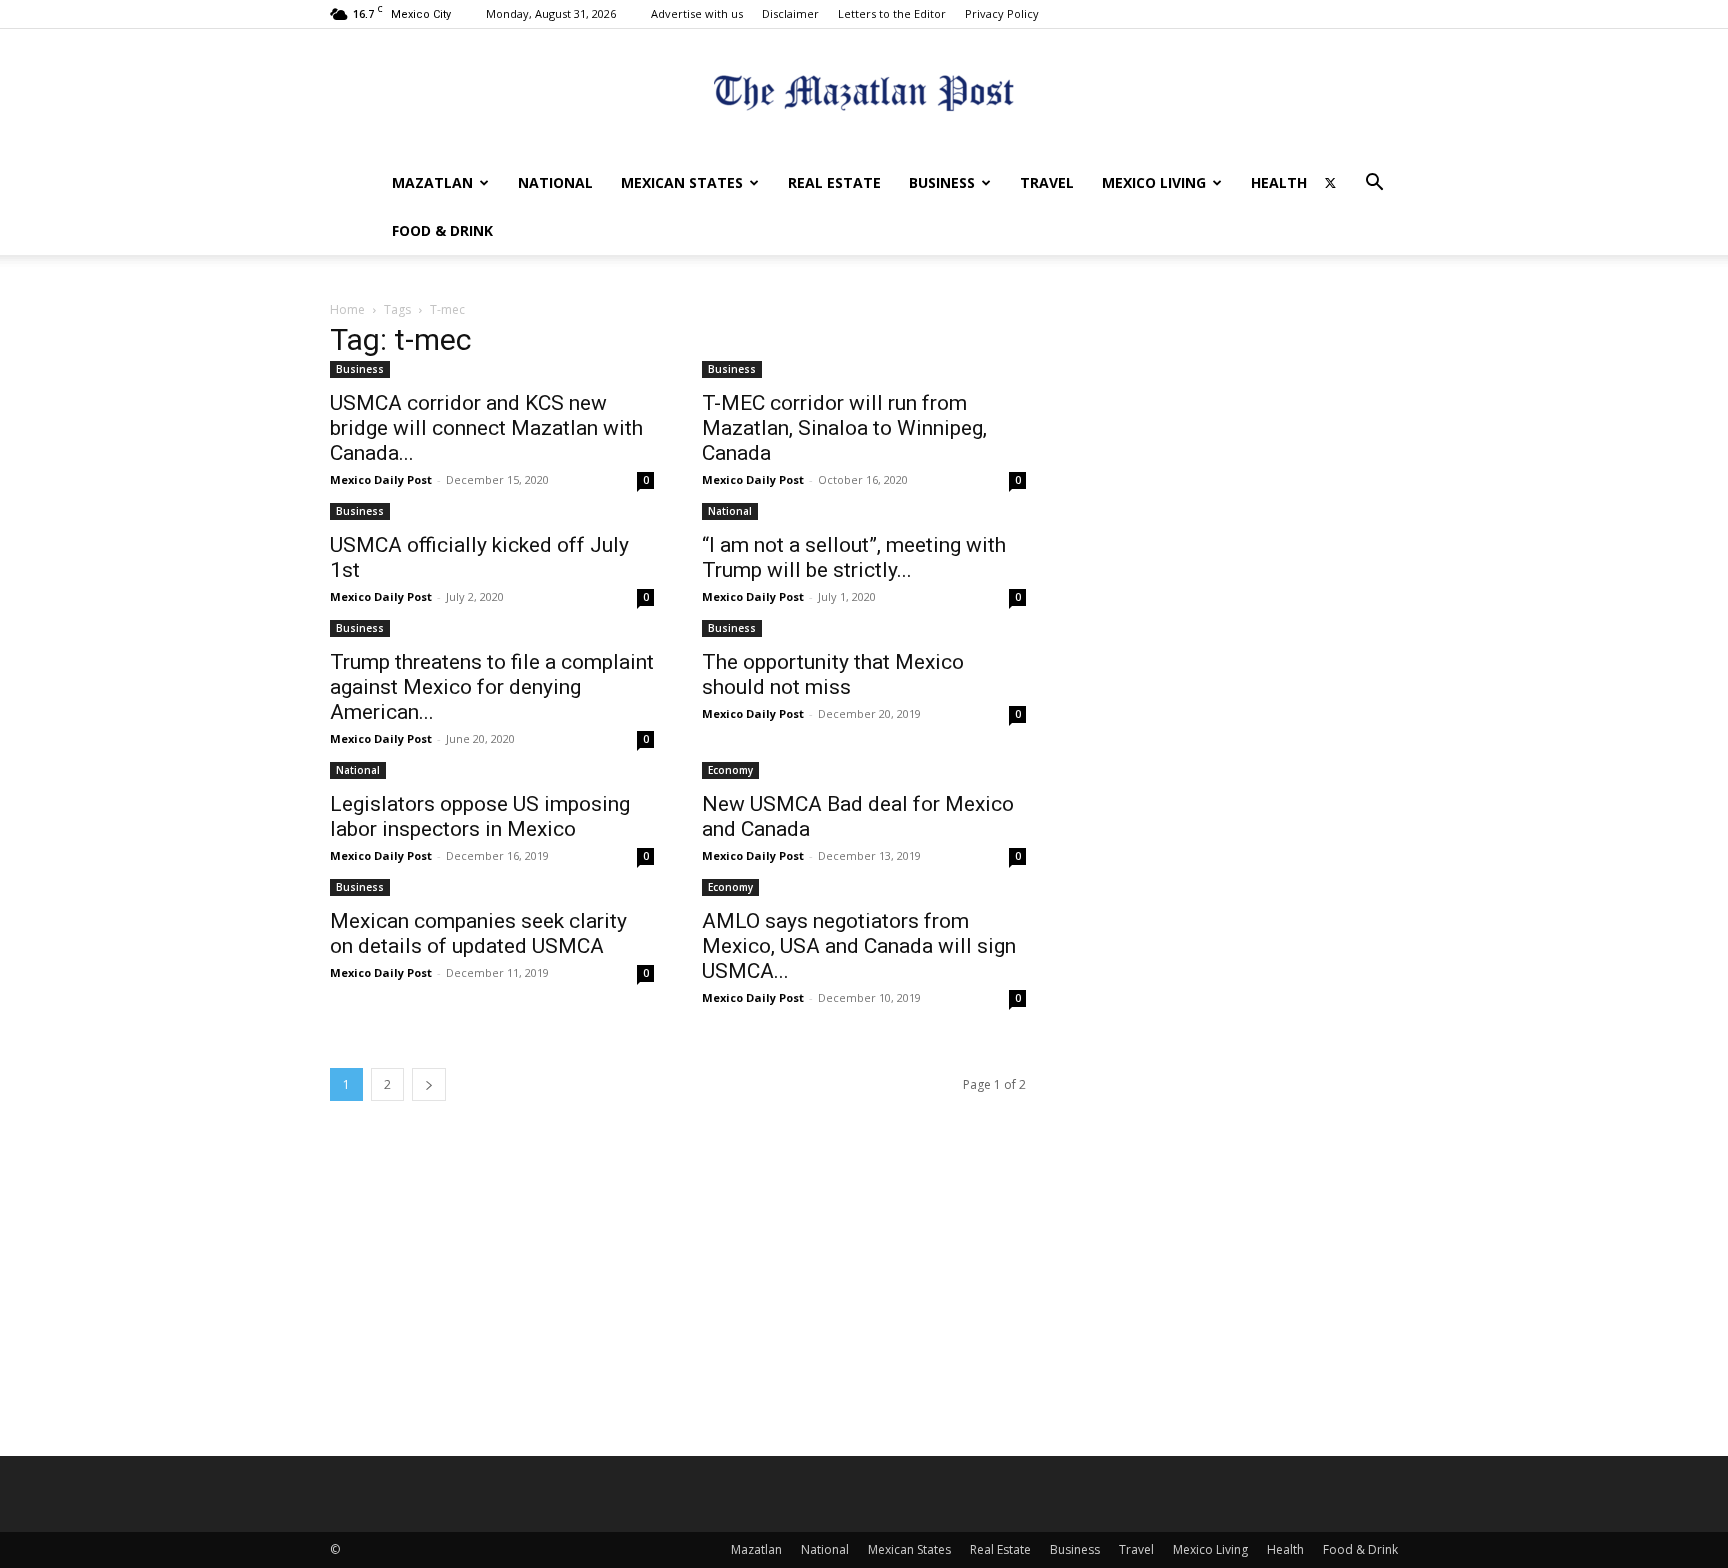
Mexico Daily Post (381, 479)
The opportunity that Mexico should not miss (833, 674)
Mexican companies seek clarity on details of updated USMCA (478, 933)
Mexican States (682, 182)
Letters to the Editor (892, 13)
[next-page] (429, 1084)
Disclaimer (790, 13)
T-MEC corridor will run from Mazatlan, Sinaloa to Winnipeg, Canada (844, 428)
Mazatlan (432, 182)
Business (942, 182)
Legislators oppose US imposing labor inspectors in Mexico (480, 816)
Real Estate (834, 182)
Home (347, 309)
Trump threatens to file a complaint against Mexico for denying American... (492, 687)
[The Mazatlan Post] (864, 95)
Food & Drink (442, 230)
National (555, 182)
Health (1279, 182)
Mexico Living (1154, 182)
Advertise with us (697, 13)
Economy (730, 770)
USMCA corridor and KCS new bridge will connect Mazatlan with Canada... (486, 428)
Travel (1047, 182)
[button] (1374, 184)
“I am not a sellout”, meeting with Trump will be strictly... (854, 557)
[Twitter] (1330, 183)
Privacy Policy (1002, 13)
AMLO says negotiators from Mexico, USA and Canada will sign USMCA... (859, 946)
